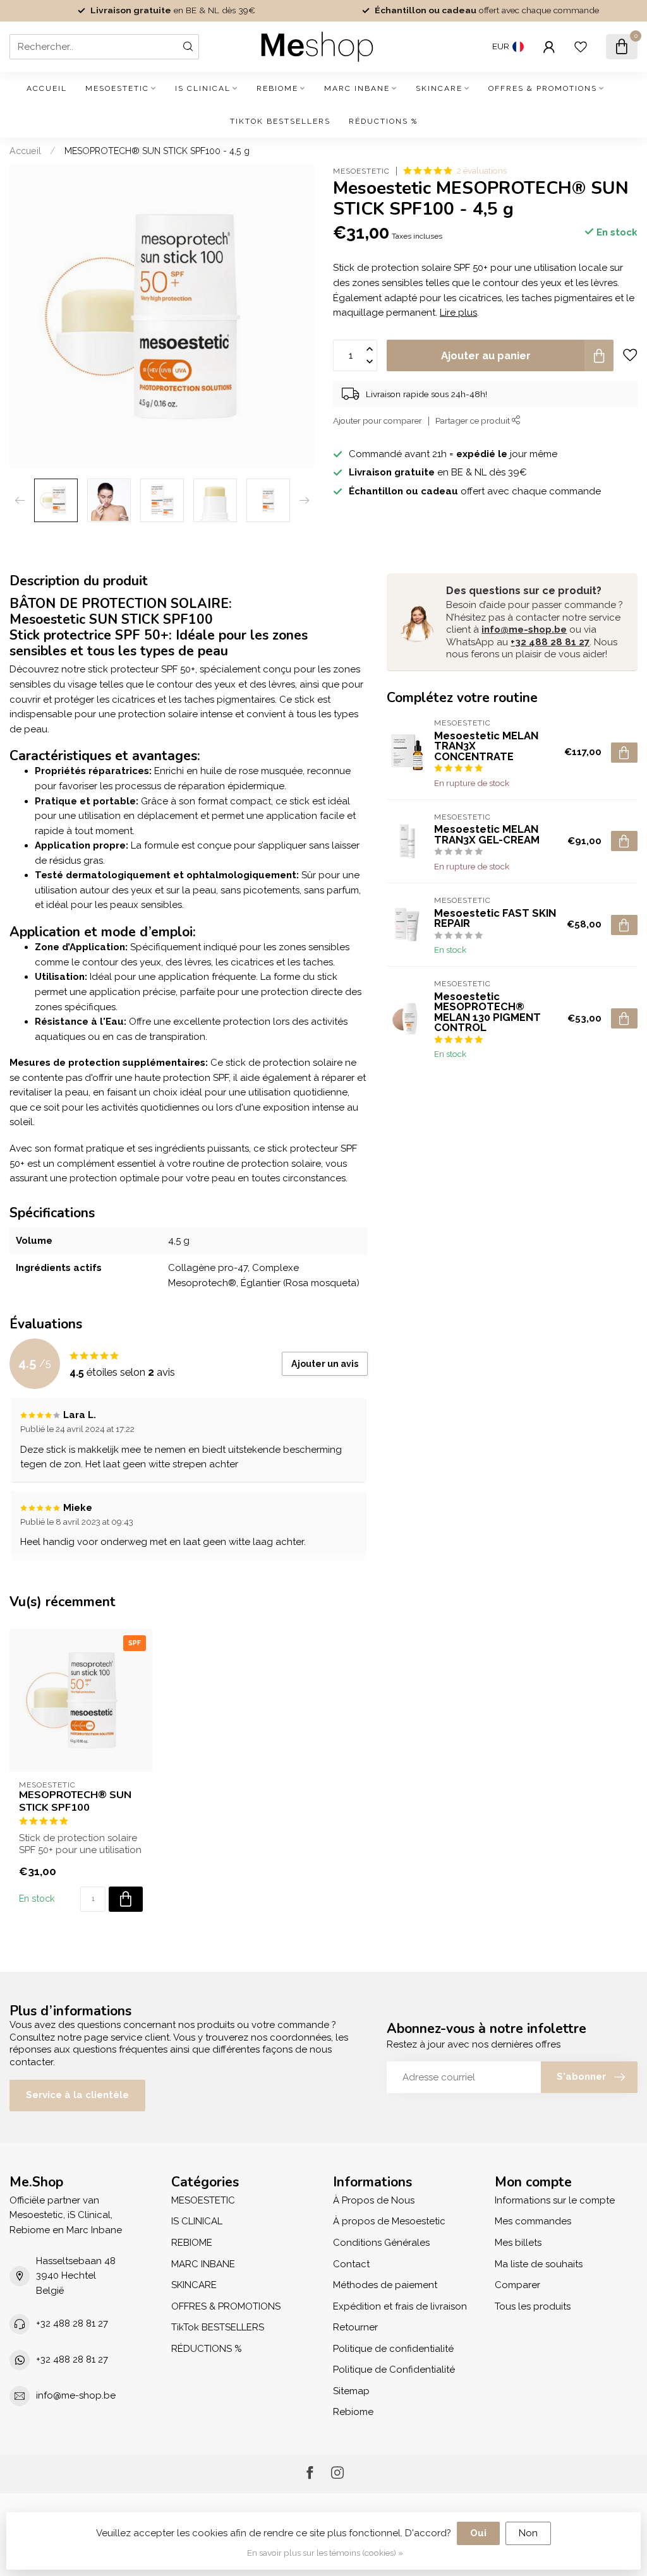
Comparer (517, 2285)
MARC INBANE (357, 88)
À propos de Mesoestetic (389, 2221)
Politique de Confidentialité (394, 2370)
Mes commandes (533, 2221)
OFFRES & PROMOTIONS (543, 88)
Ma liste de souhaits (539, 2264)
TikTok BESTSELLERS (280, 121)
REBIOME (277, 88)
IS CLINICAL (203, 88)
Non (528, 2533)
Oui (478, 2533)
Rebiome (353, 2412)
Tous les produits (533, 2306)
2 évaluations (482, 170)
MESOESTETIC (117, 88)
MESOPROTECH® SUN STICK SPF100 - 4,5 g (157, 151)
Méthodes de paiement (385, 2285)
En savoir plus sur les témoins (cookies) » (325, 2553)
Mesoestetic (361, 171)
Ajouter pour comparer (378, 420)
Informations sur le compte (555, 2200)
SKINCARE (439, 88)
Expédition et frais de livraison (400, 2306)
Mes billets (518, 2243)
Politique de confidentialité (393, 2349)
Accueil (47, 88)
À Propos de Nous (374, 2200)
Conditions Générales (381, 2243)
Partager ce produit (474, 420)
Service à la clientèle (77, 2095)
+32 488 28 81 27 (550, 642)
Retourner (355, 2327)
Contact (351, 2264)
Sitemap (351, 2391)
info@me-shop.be (524, 629)
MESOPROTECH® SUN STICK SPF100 (75, 1801)
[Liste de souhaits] (581, 47)
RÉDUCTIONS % (383, 121)
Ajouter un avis (325, 1364)
